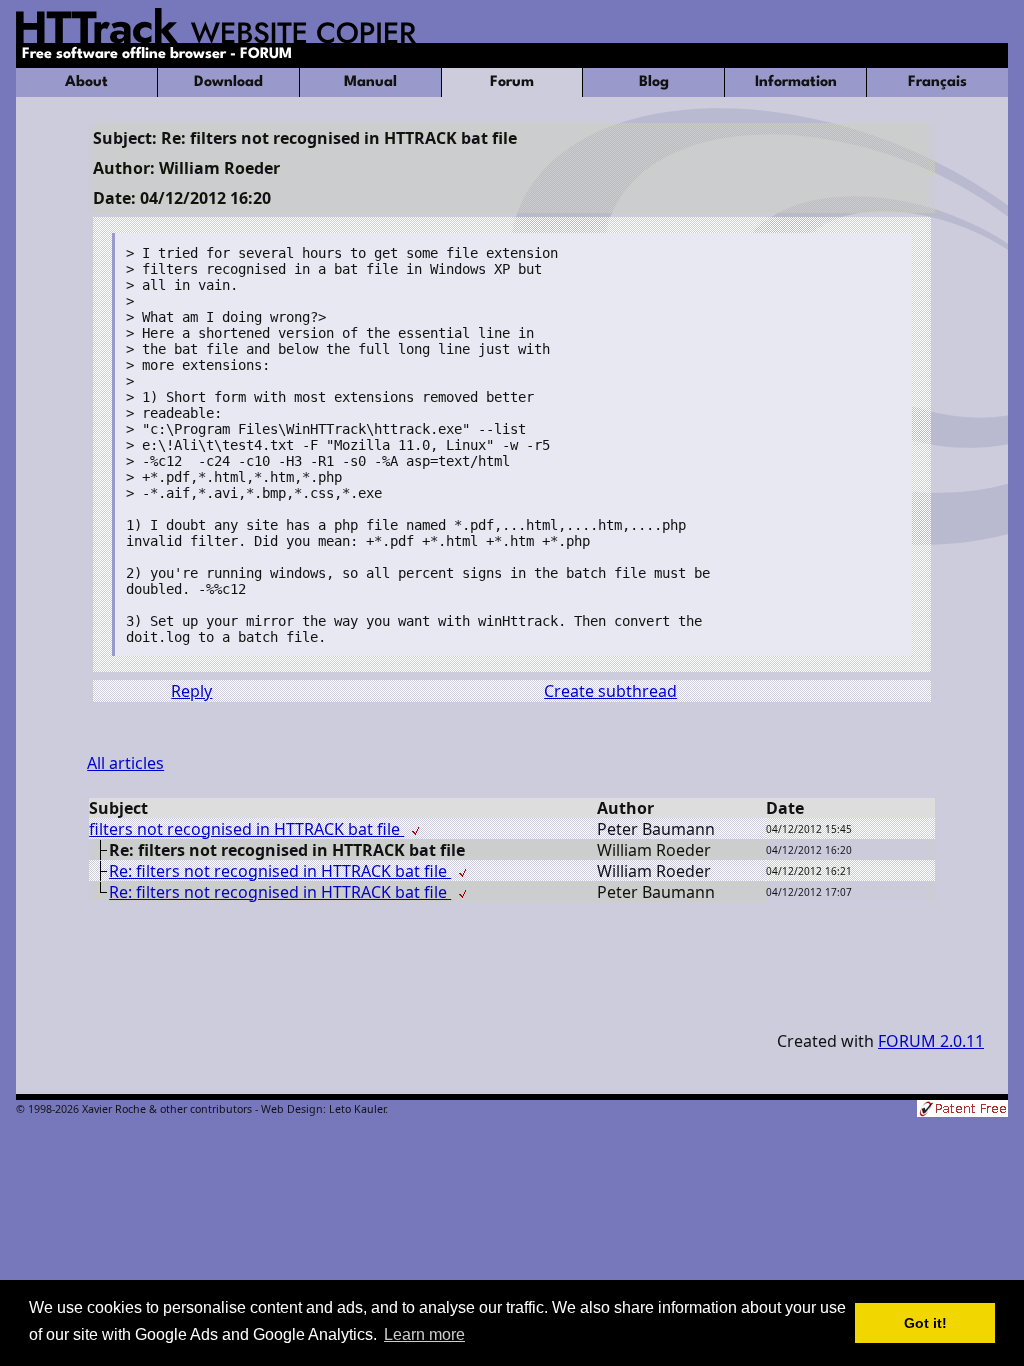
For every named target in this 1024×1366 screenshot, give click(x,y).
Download (228, 82)
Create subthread (610, 691)
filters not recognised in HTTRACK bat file (246, 829)
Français (937, 82)
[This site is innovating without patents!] (962, 1110)
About (86, 82)
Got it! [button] (925, 1323)
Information (796, 82)
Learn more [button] (424, 1334)
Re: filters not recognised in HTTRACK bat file (280, 871)
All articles (125, 763)
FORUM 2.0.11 (931, 1041)
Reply (191, 691)
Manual (370, 82)
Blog (654, 82)
